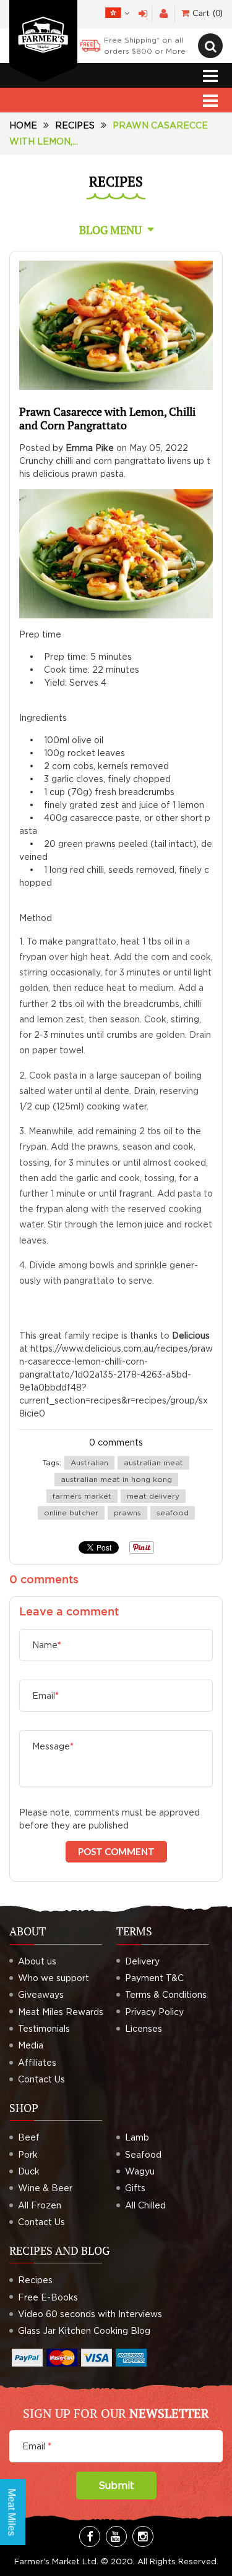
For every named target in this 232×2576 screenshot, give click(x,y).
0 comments (116, 1442)
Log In (143, 14)
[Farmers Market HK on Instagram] (143, 2536)
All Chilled (145, 2205)
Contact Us (41, 2079)
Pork (28, 2154)
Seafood (143, 2154)
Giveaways (41, 1994)
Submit (116, 2485)
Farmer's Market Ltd (55, 2561)
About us (37, 1961)
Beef (29, 2137)
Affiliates (37, 2062)
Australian (89, 1463)
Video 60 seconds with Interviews (90, 2314)
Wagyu (140, 2171)
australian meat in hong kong (116, 1479)
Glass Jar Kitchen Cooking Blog (84, 2330)
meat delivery (153, 1496)
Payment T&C (154, 1978)
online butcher (71, 1513)
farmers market (82, 1496)
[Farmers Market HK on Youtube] (116, 2536)
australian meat (153, 1463)
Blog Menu (110, 230)
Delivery (142, 1961)
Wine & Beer (45, 2188)
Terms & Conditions (166, 1994)
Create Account (164, 14)
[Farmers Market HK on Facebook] (90, 2536)
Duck (29, 2171)
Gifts (135, 2188)
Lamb (137, 2137)
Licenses (144, 2028)
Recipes (75, 125)
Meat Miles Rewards (61, 2012)
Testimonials (44, 2028)
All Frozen (40, 2205)
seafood (173, 1513)
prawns (127, 1513)
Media (31, 2045)
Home (23, 125)
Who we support (54, 1978)
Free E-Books (48, 2297)
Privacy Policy (154, 2012)
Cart (206, 13)
